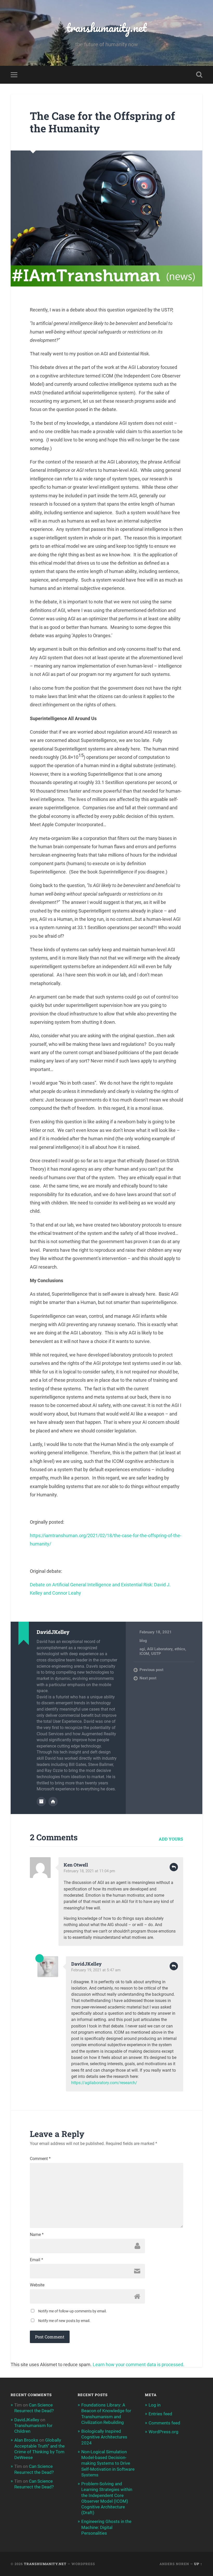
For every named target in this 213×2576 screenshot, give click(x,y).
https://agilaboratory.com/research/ (104, 2083)
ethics (180, 1649)
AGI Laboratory (160, 1649)
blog (143, 1641)
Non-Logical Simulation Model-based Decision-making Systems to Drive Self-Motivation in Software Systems (108, 2463)
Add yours (171, 1839)
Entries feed (160, 2414)
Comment (40, 2159)
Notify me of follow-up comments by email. (72, 2311)
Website (37, 2285)
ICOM (144, 1654)
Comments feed (164, 2423)
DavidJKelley (86, 1964)
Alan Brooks (26, 2440)
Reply (174, 1867)
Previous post (151, 1670)
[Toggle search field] (199, 75)
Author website (53, 1802)
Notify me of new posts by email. (64, 2321)
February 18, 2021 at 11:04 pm (89, 1871)
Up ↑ (198, 2564)
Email (36, 2260)
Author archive (41, 1802)
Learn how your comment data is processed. (139, 2365)
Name (37, 2235)
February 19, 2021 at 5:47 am (96, 1970)
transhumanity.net (106, 27)
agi (142, 1649)
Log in (155, 2405)
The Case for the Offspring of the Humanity (102, 122)
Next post (148, 1678)
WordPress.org (164, 2432)
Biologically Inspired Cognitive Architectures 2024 (104, 2437)
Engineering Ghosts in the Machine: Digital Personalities (106, 2527)
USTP (156, 1654)
